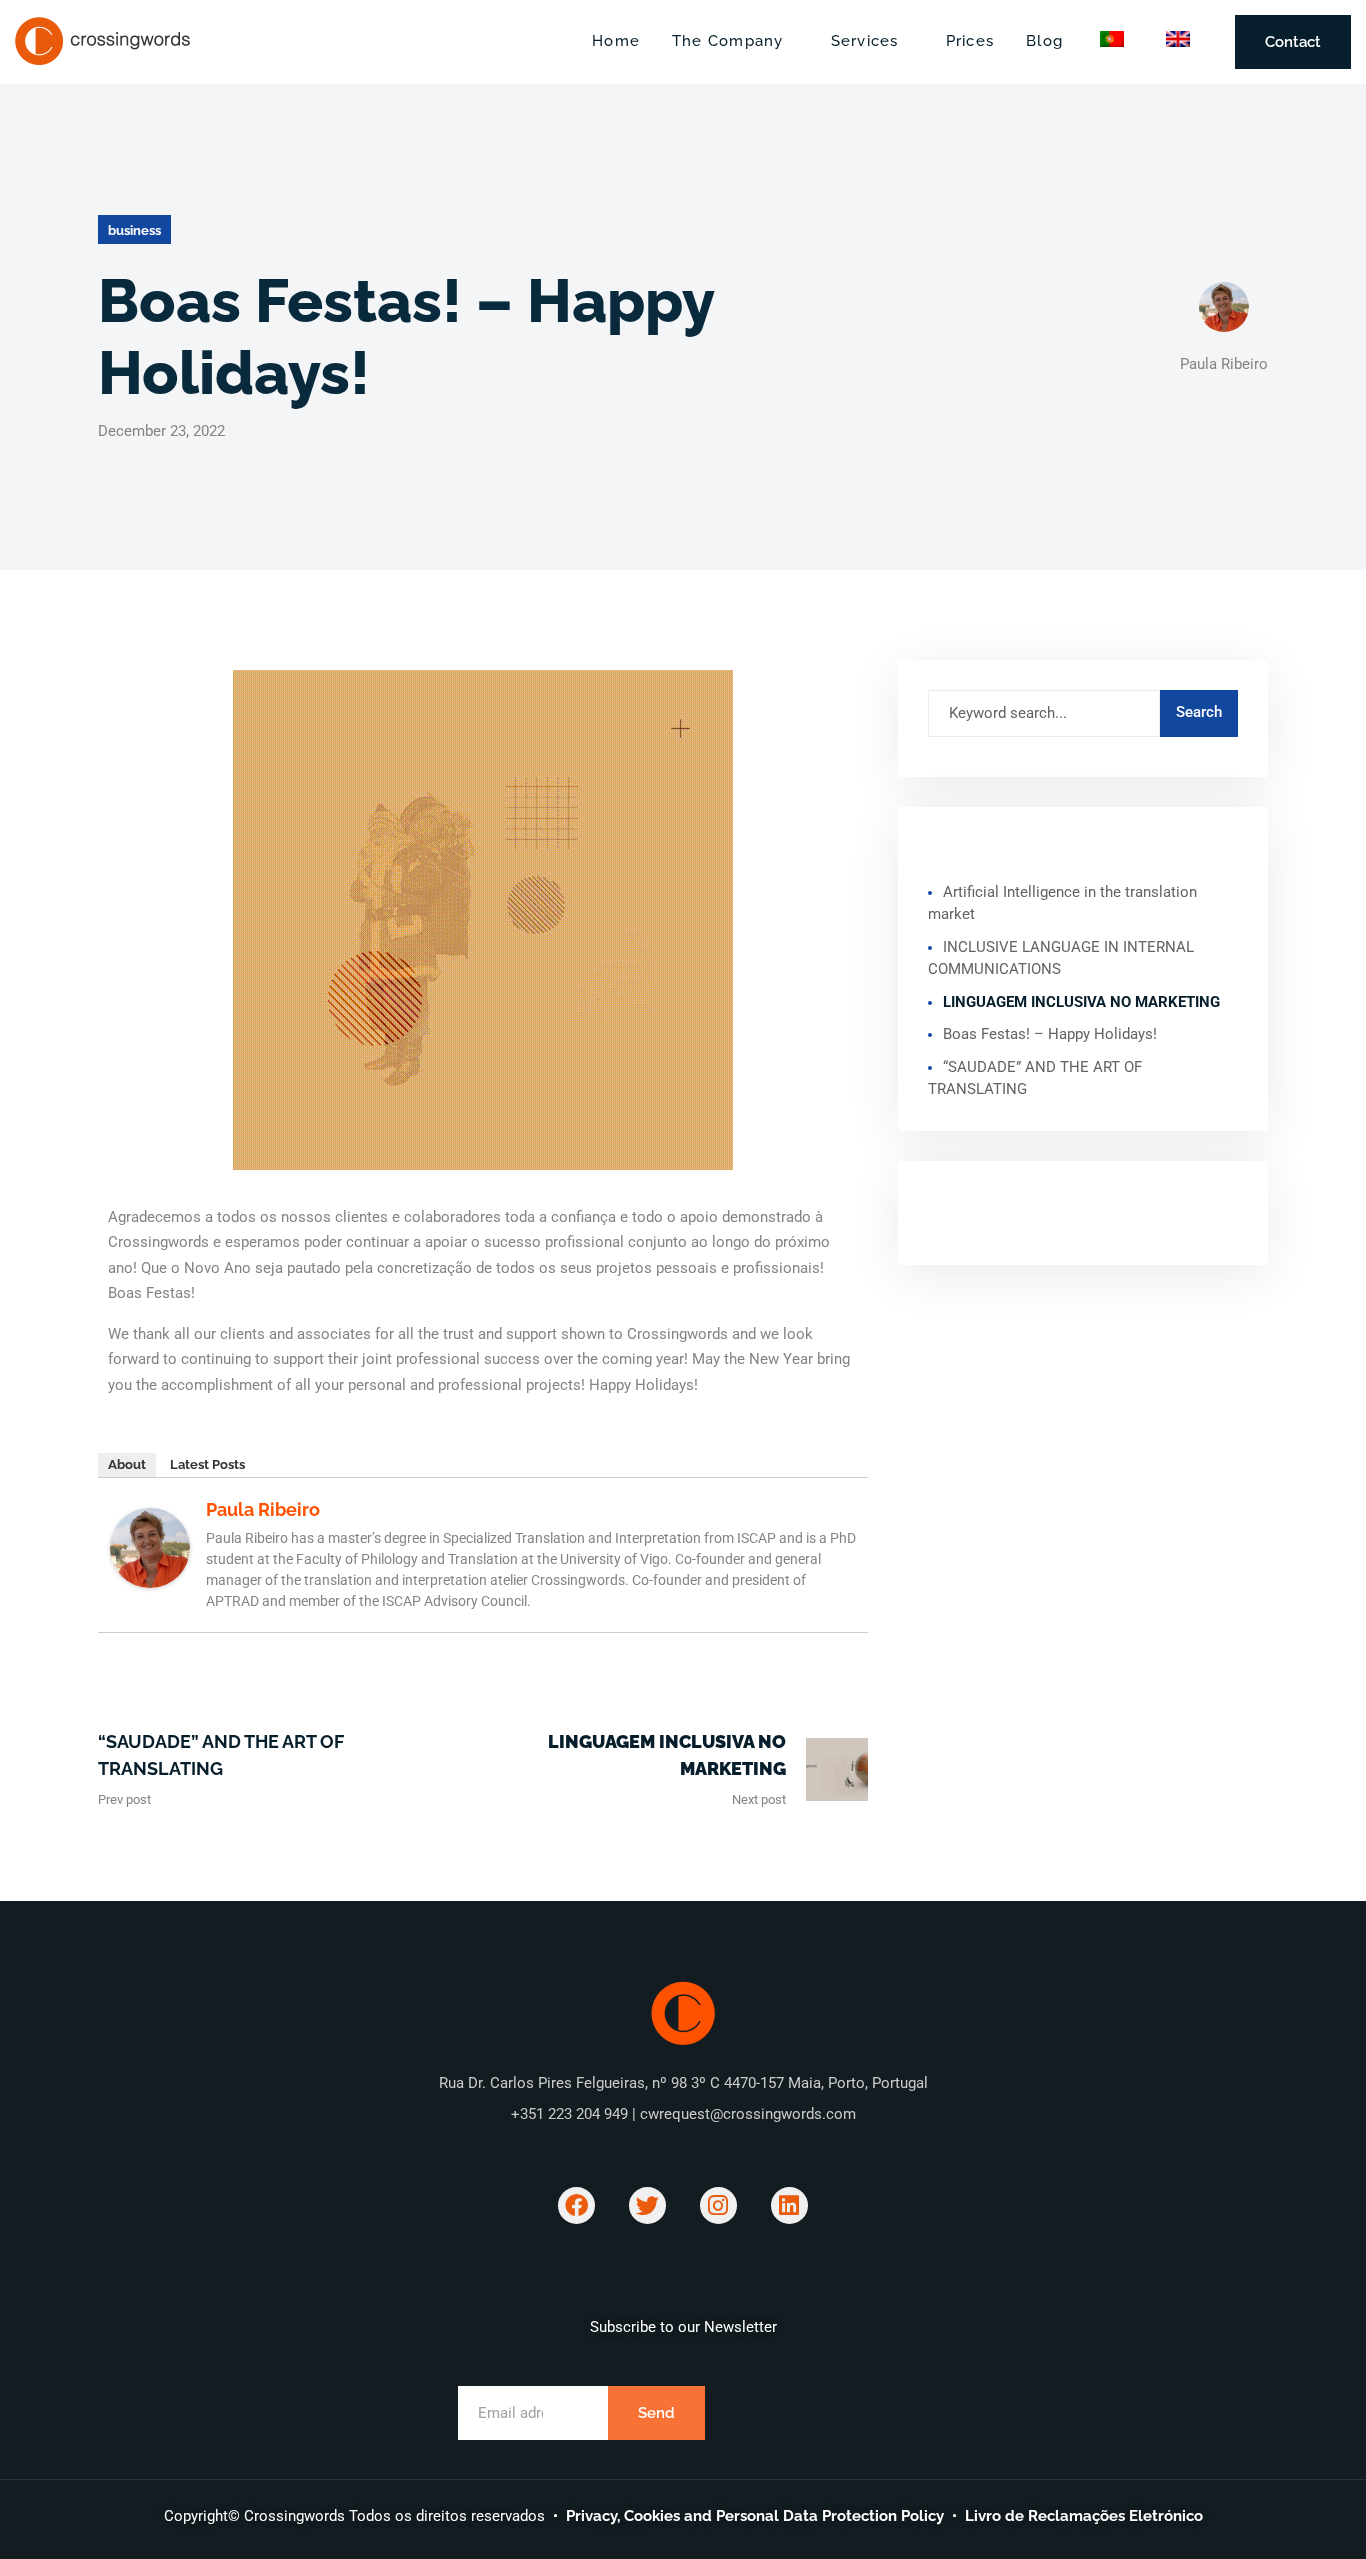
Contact (1293, 42)
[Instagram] (718, 2205)
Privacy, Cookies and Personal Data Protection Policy (755, 2516)
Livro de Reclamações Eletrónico (1084, 2516)
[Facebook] (576, 2205)
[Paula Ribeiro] (150, 1547)
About (127, 1464)
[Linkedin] (789, 2205)
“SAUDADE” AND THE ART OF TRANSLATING (221, 1755)
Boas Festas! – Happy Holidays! (1050, 1034)
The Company (728, 41)
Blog (1044, 41)
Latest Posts (207, 1464)
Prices (970, 41)
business (134, 230)
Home (616, 41)
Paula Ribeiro (263, 1509)
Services (865, 41)
